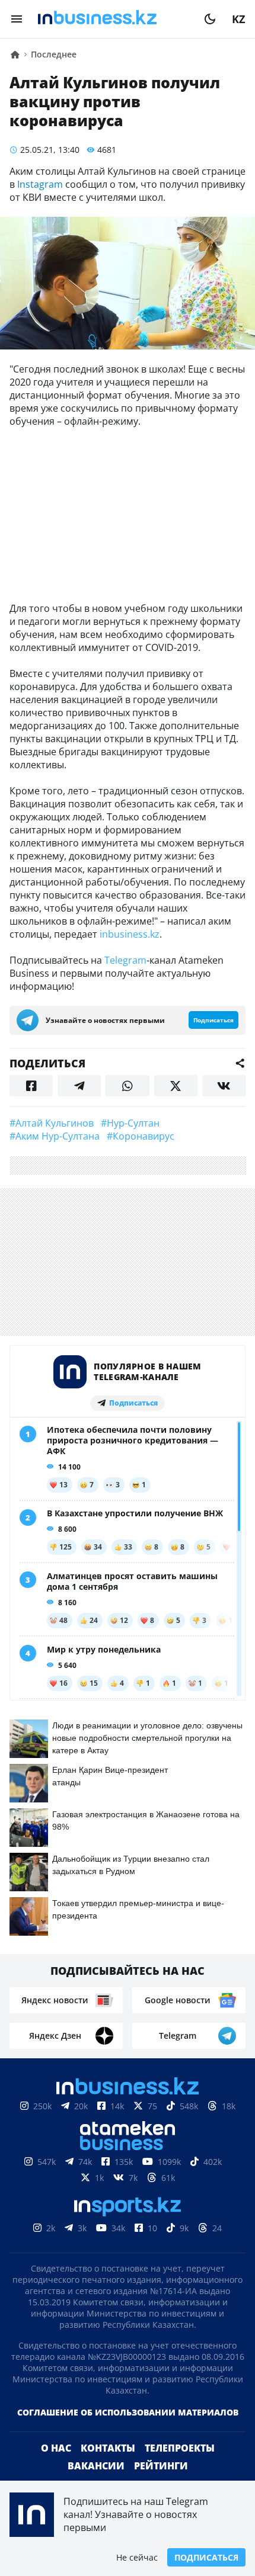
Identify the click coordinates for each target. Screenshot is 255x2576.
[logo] (113, 19)
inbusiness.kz (130, 934)
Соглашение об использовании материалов (128, 2412)
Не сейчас (137, 2557)
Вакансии (96, 2466)
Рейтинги (161, 2466)
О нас (56, 2448)
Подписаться (206, 2557)
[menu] (17, 19)
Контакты (108, 2448)
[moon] (210, 19)
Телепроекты (180, 2448)
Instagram (39, 184)
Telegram (125, 960)
